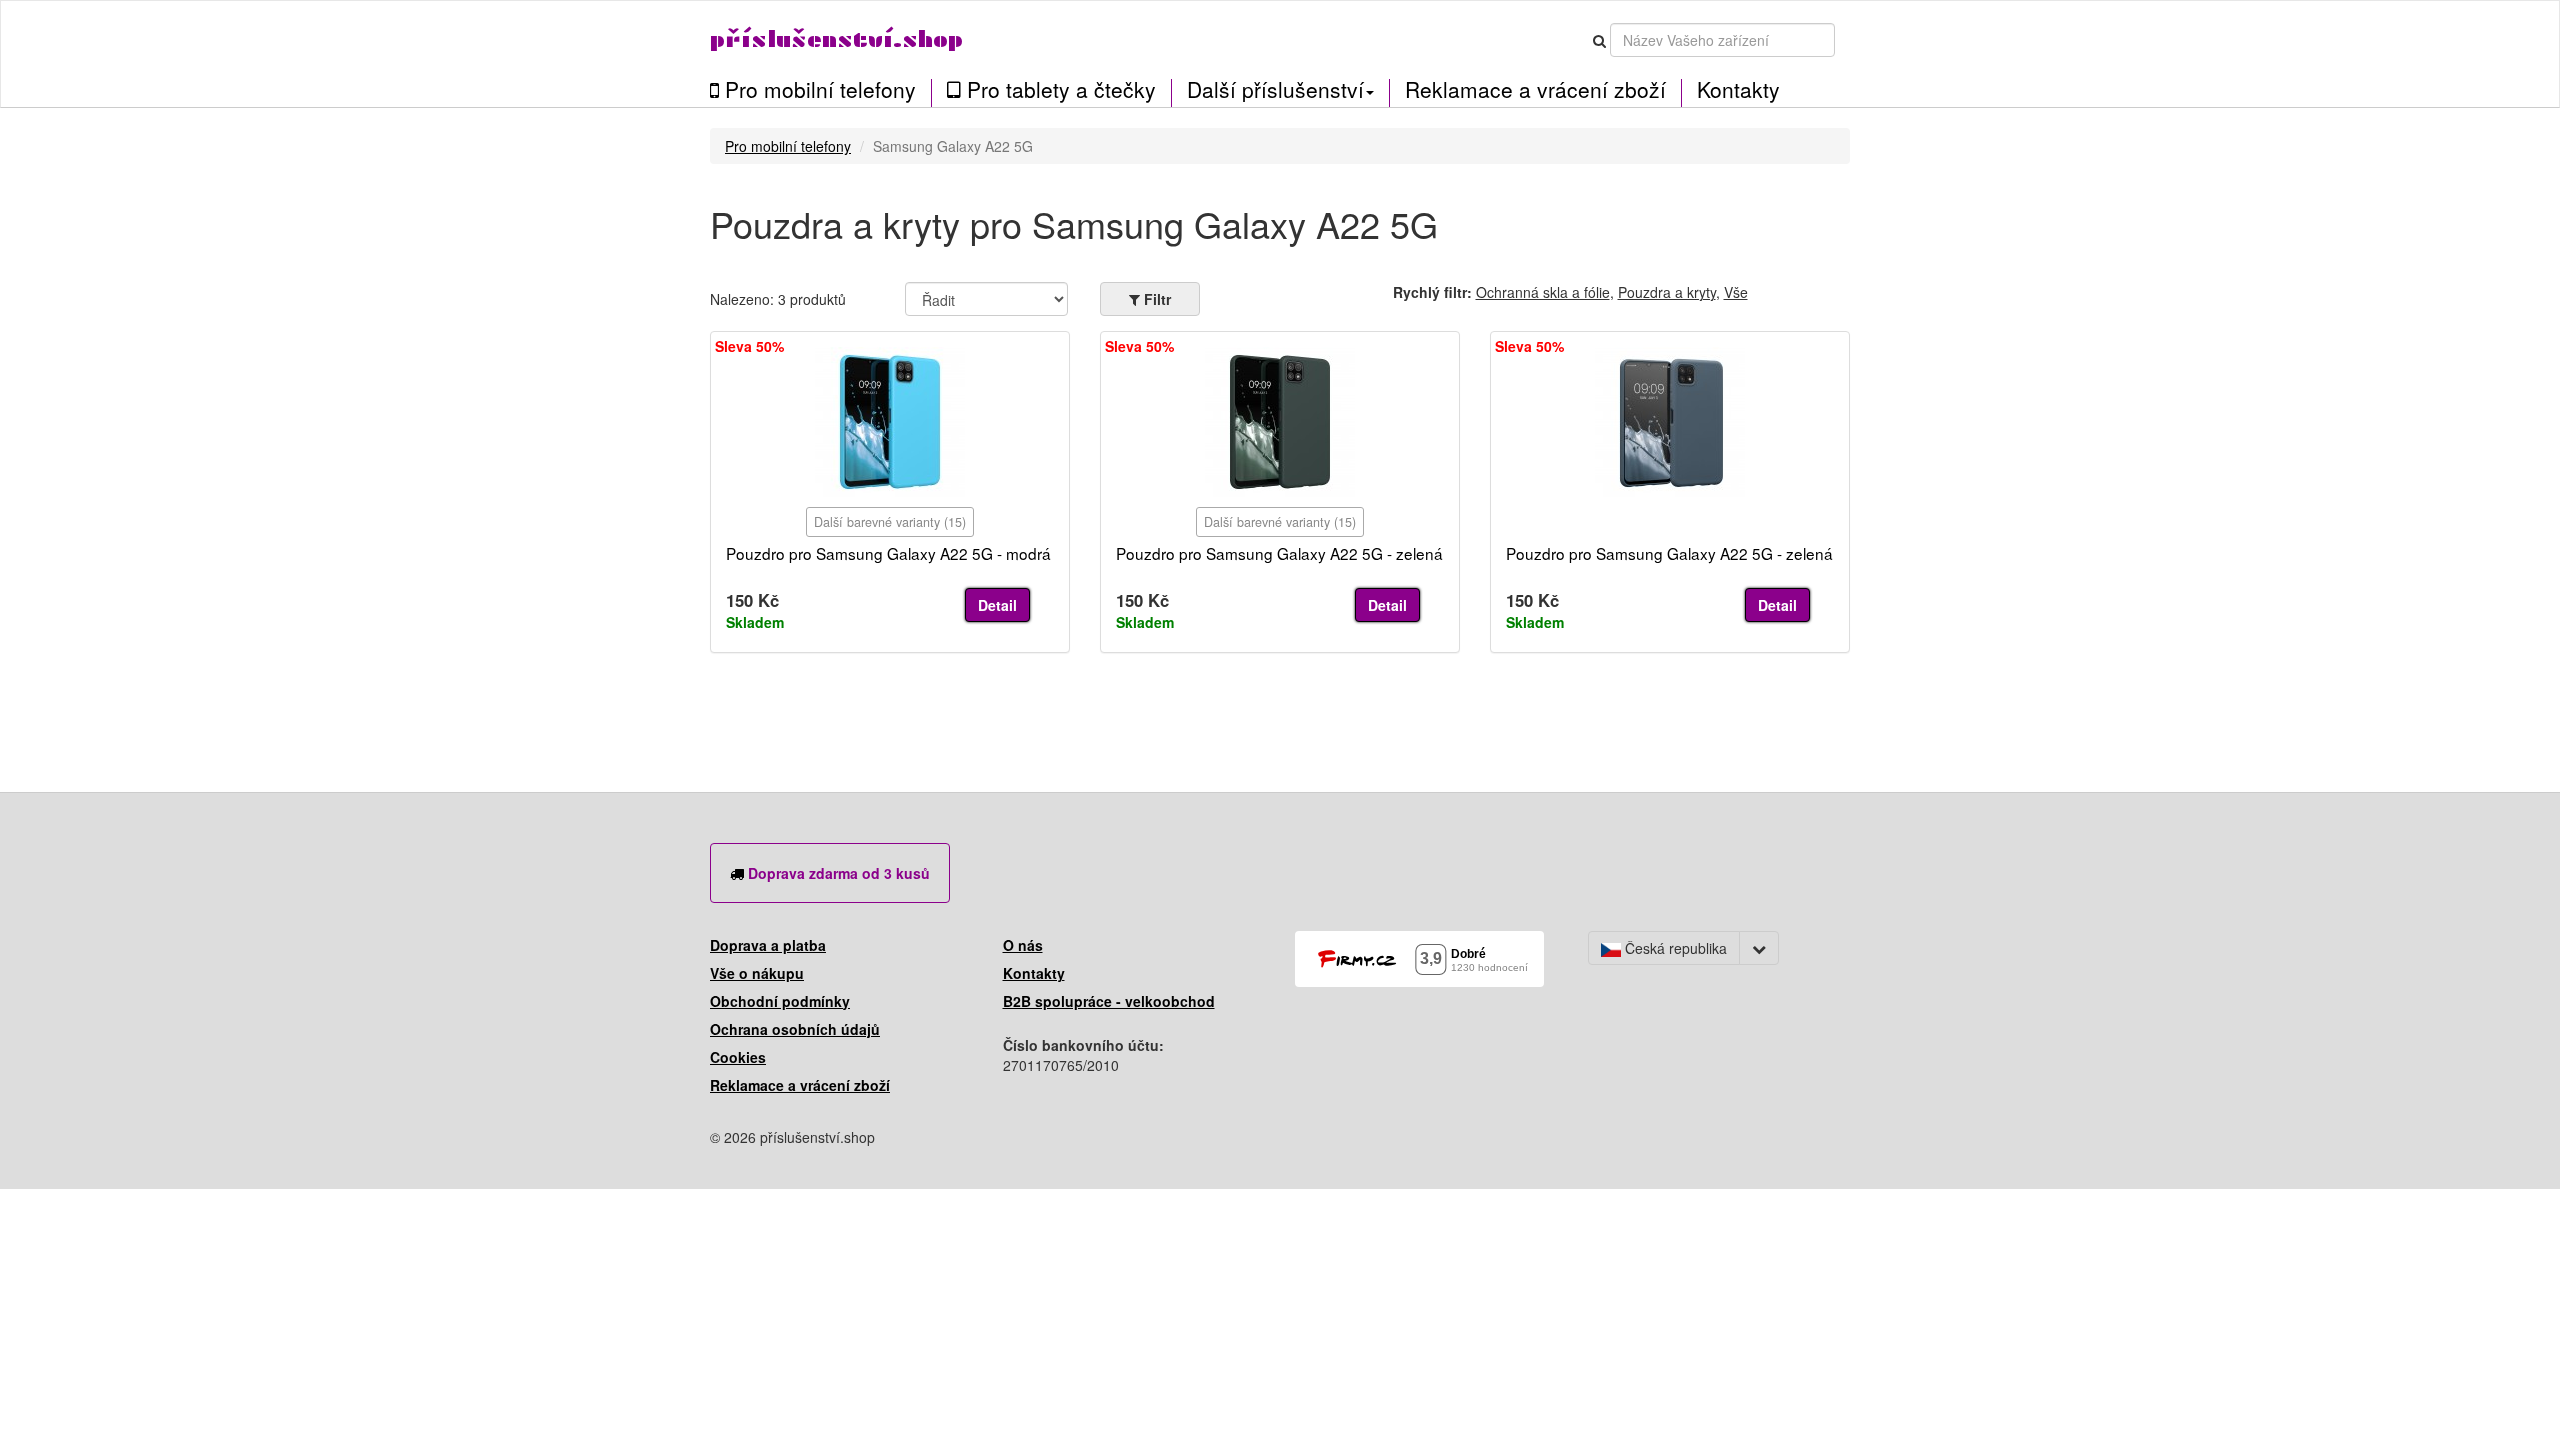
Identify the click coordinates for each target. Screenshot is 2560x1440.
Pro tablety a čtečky (1058, 90)
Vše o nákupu (757, 973)
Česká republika (1674, 948)
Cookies (738, 1057)
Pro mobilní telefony (817, 90)
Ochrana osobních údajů (795, 1029)
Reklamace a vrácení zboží (1535, 89)
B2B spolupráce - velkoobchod (1109, 1001)
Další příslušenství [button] (1275, 89)
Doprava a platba (768, 945)
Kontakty (1738, 89)
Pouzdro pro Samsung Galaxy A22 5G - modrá (888, 553)
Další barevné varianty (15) (890, 522)
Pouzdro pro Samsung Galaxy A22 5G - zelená (1279, 553)
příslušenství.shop (836, 39)
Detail (997, 605)
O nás (1023, 945)
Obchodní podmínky (780, 1001)
